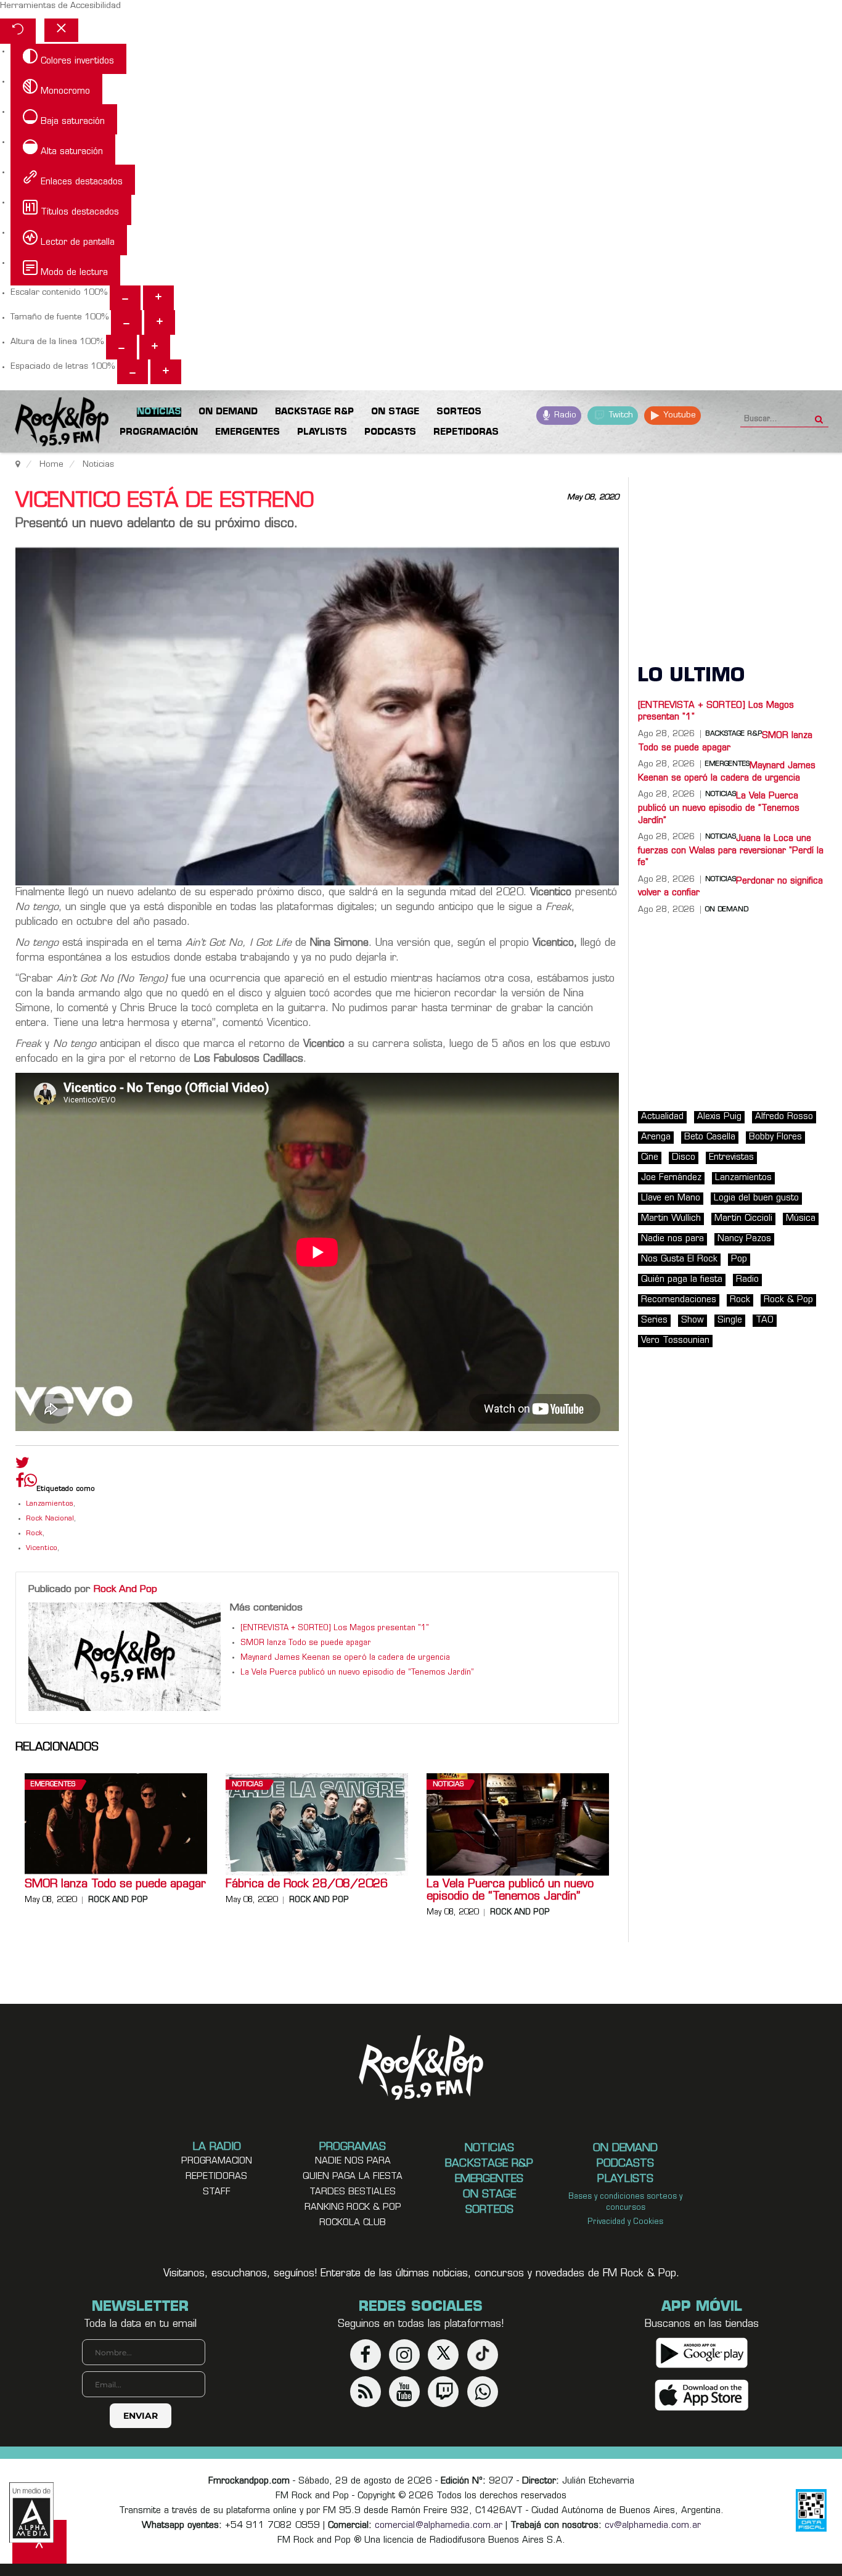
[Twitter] (22, 1466)
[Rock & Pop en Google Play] (702, 2353)
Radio (564, 415)
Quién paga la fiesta (682, 1280)
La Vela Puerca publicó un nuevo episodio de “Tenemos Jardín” (357, 1673)
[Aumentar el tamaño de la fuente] (160, 322)
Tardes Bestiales (353, 2192)
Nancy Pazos (744, 1239)
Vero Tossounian (675, 1341)
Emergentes (53, 1785)
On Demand (727, 910)
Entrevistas (731, 1158)
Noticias (247, 1785)
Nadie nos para (672, 1239)
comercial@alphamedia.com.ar (439, 2526)
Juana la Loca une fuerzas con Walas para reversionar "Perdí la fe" (731, 851)
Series (654, 1320)
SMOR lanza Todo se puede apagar (306, 1643)
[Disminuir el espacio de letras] (133, 372)
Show (693, 1320)
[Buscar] (819, 416)
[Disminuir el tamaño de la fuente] (126, 322)
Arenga (656, 1137)
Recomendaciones (679, 1300)
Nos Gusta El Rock (679, 1259)
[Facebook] (20, 1483)
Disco (684, 1158)
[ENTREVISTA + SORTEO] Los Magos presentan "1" (335, 1628)
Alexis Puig (719, 1117)
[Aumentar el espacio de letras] (166, 372)
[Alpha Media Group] (31, 2512)
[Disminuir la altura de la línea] (121, 347)
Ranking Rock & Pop (353, 2208)
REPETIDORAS (216, 2177)
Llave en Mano (671, 1198)
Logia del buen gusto (756, 1198)
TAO (765, 1320)
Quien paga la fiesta (353, 2177)
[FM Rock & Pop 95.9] (49, 424)
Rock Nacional (50, 1519)
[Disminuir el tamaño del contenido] (125, 298)
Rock (34, 1534)
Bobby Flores (775, 1137)
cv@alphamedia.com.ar (653, 2526)
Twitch (620, 415)
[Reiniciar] (18, 31)
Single (730, 1320)
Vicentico (42, 1548)
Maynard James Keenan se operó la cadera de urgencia (345, 1658)
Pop (739, 1259)
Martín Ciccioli (743, 1219)
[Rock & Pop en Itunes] (702, 2396)
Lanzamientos (50, 1504)
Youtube (678, 415)
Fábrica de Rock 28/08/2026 (307, 1885)
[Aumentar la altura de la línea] (155, 347)
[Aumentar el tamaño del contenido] (158, 298)
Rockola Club (353, 2223)
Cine (650, 1158)
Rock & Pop (788, 1300)
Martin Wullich (671, 1219)
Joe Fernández (671, 1178)
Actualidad (662, 1117)
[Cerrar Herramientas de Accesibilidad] (61, 30)
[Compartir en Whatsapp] (31, 1482)
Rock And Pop (125, 1589)
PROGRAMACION (217, 2161)
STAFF (217, 2192)
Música (801, 1219)
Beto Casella (710, 1137)
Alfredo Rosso (784, 1117)
